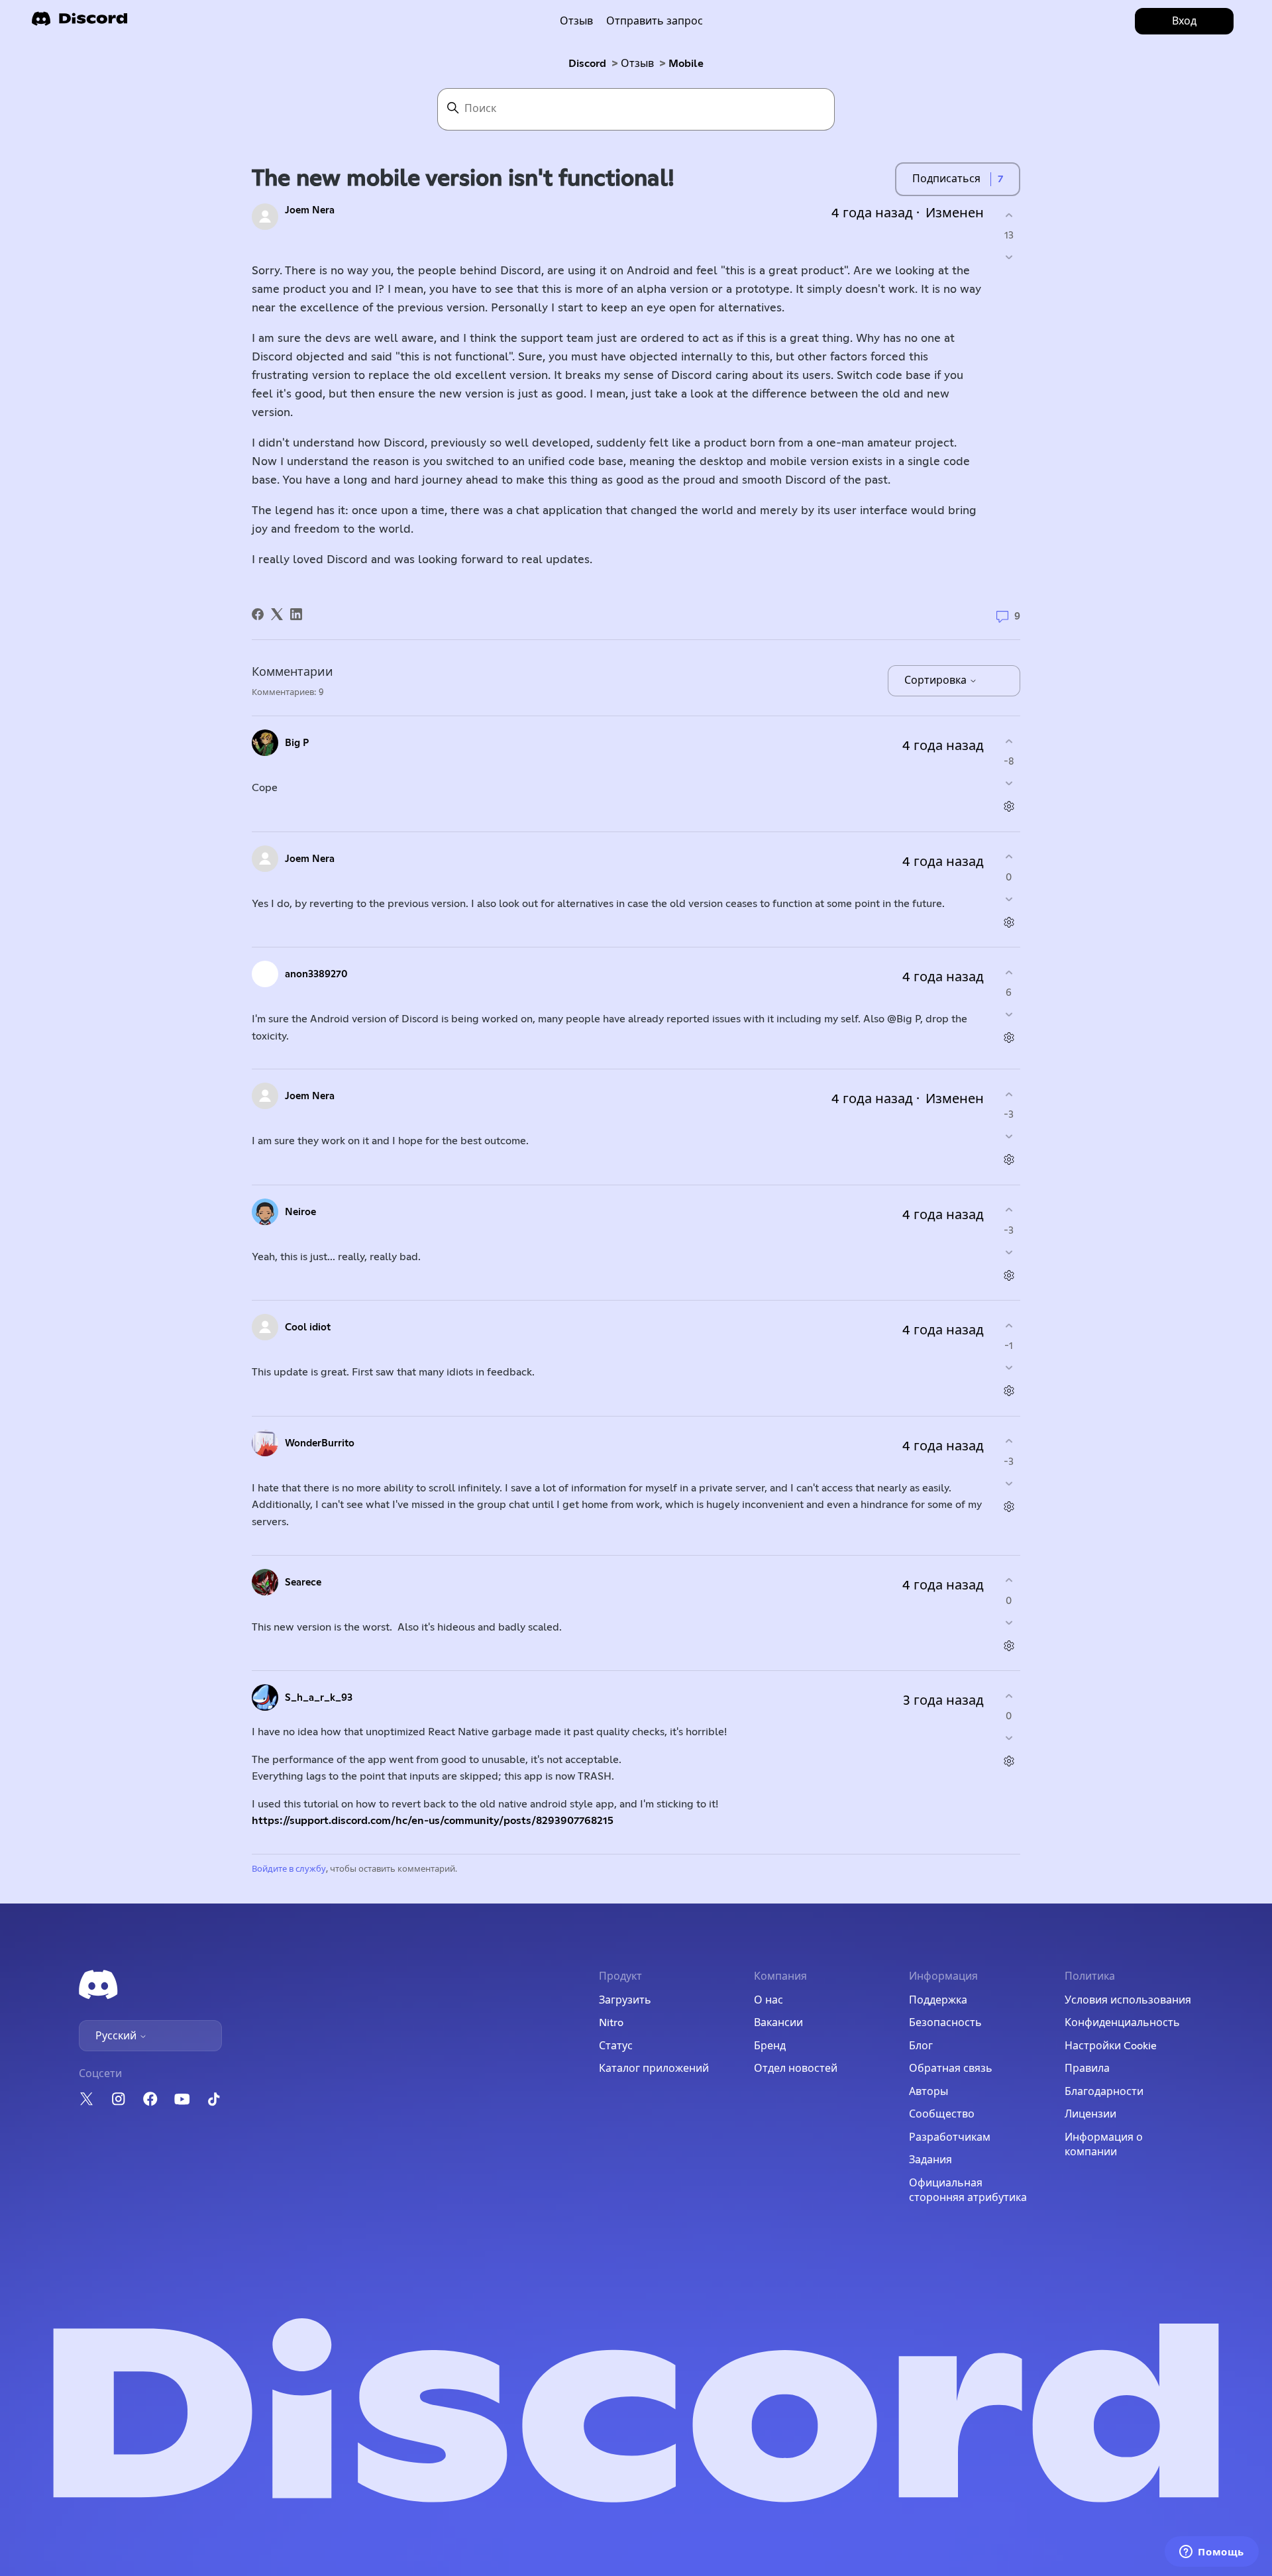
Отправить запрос (655, 21)
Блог (921, 2046)
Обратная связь (951, 2068)
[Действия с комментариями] (1009, 807)
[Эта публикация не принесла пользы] (1009, 257)
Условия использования (1128, 2000)
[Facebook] (258, 614)
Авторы (928, 2092)
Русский (117, 2036)
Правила (1087, 2068)
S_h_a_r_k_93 (319, 1698)
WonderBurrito (320, 1443)
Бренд (770, 2046)
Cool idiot (308, 1327)
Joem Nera (310, 210)
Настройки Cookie (1111, 2046)
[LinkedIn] (296, 614)
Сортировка (937, 680)
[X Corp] (277, 614)
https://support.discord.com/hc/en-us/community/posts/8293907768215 (433, 1821)
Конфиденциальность (1122, 2023)
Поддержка (938, 2000)
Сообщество (942, 2114)
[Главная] (79, 23)
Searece (303, 1583)
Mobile (686, 64)
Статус (616, 2046)
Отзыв (576, 21)
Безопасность (945, 2023)
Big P (297, 743)
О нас (768, 2000)
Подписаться (946, 179)
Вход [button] (1184, 21)
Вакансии (778, 2023)
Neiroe (300, 1212)
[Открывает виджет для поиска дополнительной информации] (1212, 2553)
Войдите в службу (289, 1869)
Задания (930, 2160)
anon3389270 (316, 974)
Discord (587, 64)
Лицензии (1090, 2114)
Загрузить (625, 2000)
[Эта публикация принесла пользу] (1009, 215)
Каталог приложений (654, 2068)
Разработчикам (950, 2137)
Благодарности (1104, 2092)
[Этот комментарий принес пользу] (1009, 741)
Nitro (611, 2023)
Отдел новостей (796, 2068)
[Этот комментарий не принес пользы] (1009, 783)
